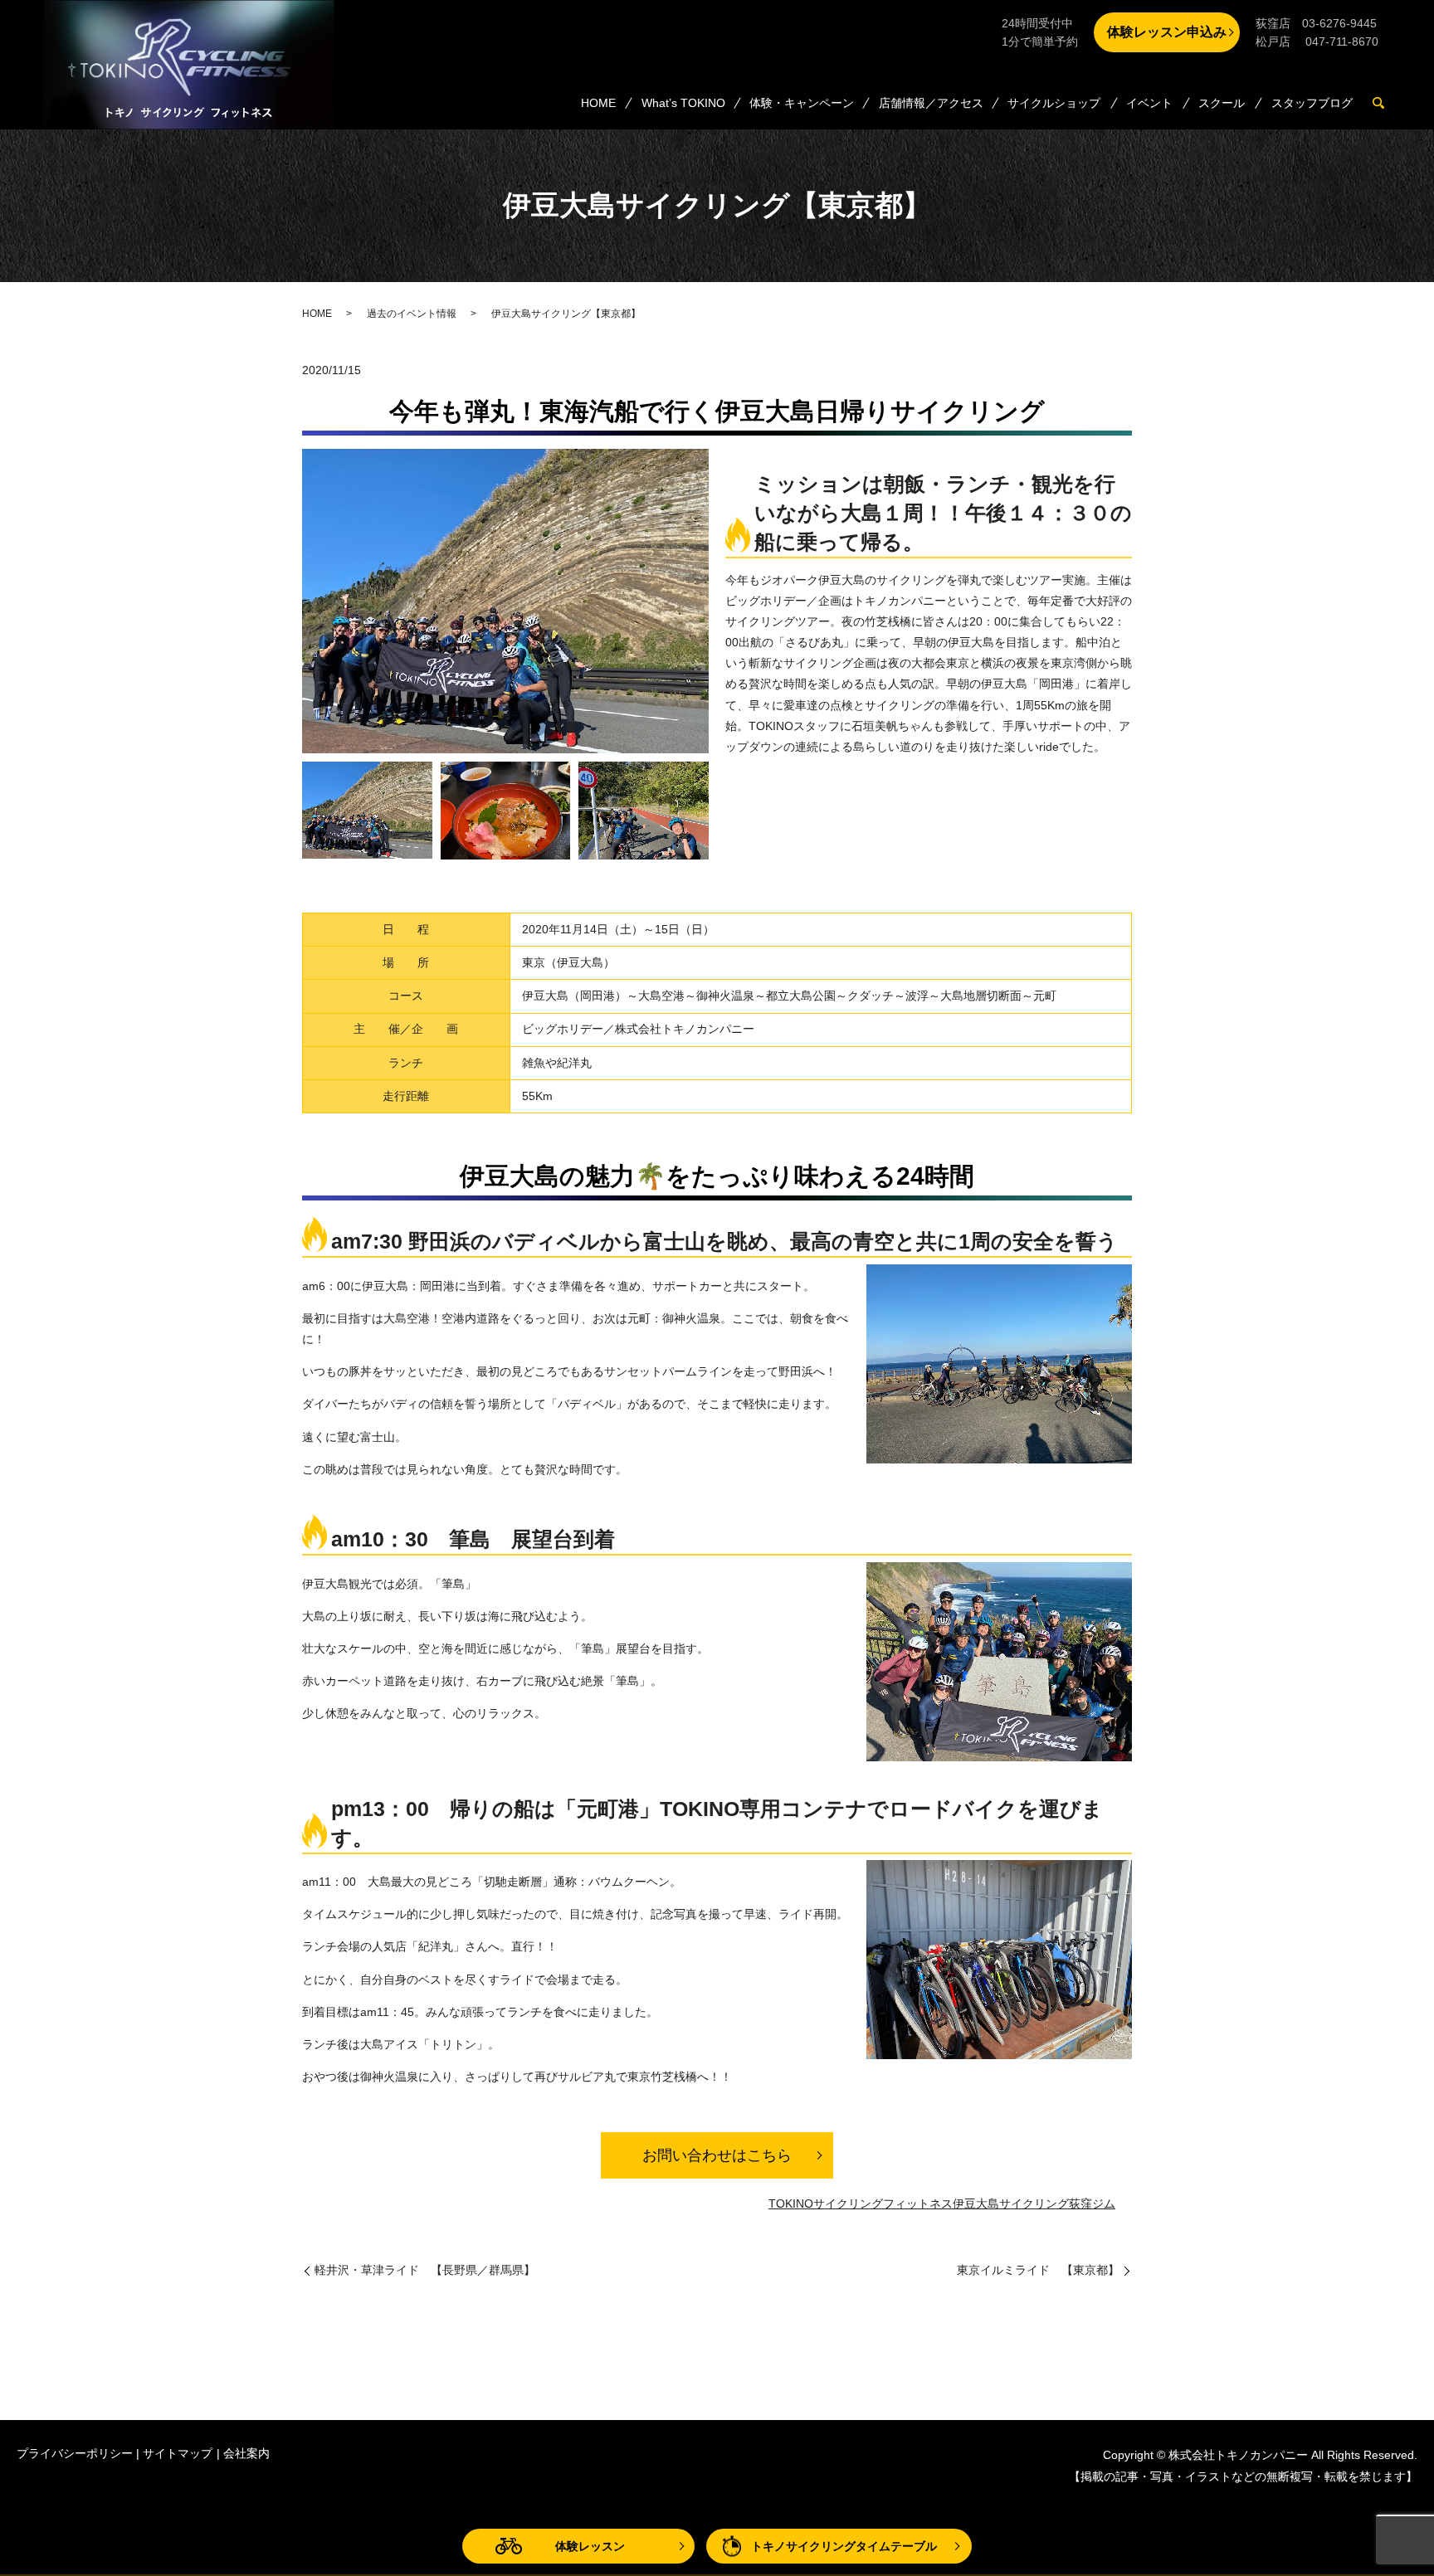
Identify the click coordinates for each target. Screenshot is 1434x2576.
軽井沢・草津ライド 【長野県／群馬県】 (425, 2270)
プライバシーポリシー (75, 2453)
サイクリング (848, 2203)
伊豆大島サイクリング (1011, 2203)
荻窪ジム (1092, 2203)
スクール (1222, 103)
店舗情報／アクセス (931, 103)
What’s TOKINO (683, 103)
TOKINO (791, 2203)
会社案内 (246, 2453)
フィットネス (918, 2203)
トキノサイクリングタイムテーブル (844, 2546)
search (1385, 104)
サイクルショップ (1054, 103)
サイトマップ (178, 2453)
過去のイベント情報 (412, 314)
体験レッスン (590, 2546)
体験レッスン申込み (1167, 32)
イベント (1149, 103)
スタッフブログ (1312, 103)
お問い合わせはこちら (717, 2155)
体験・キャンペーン (802, 103)
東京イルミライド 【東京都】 (1038, 2270)
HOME (598, 103)
